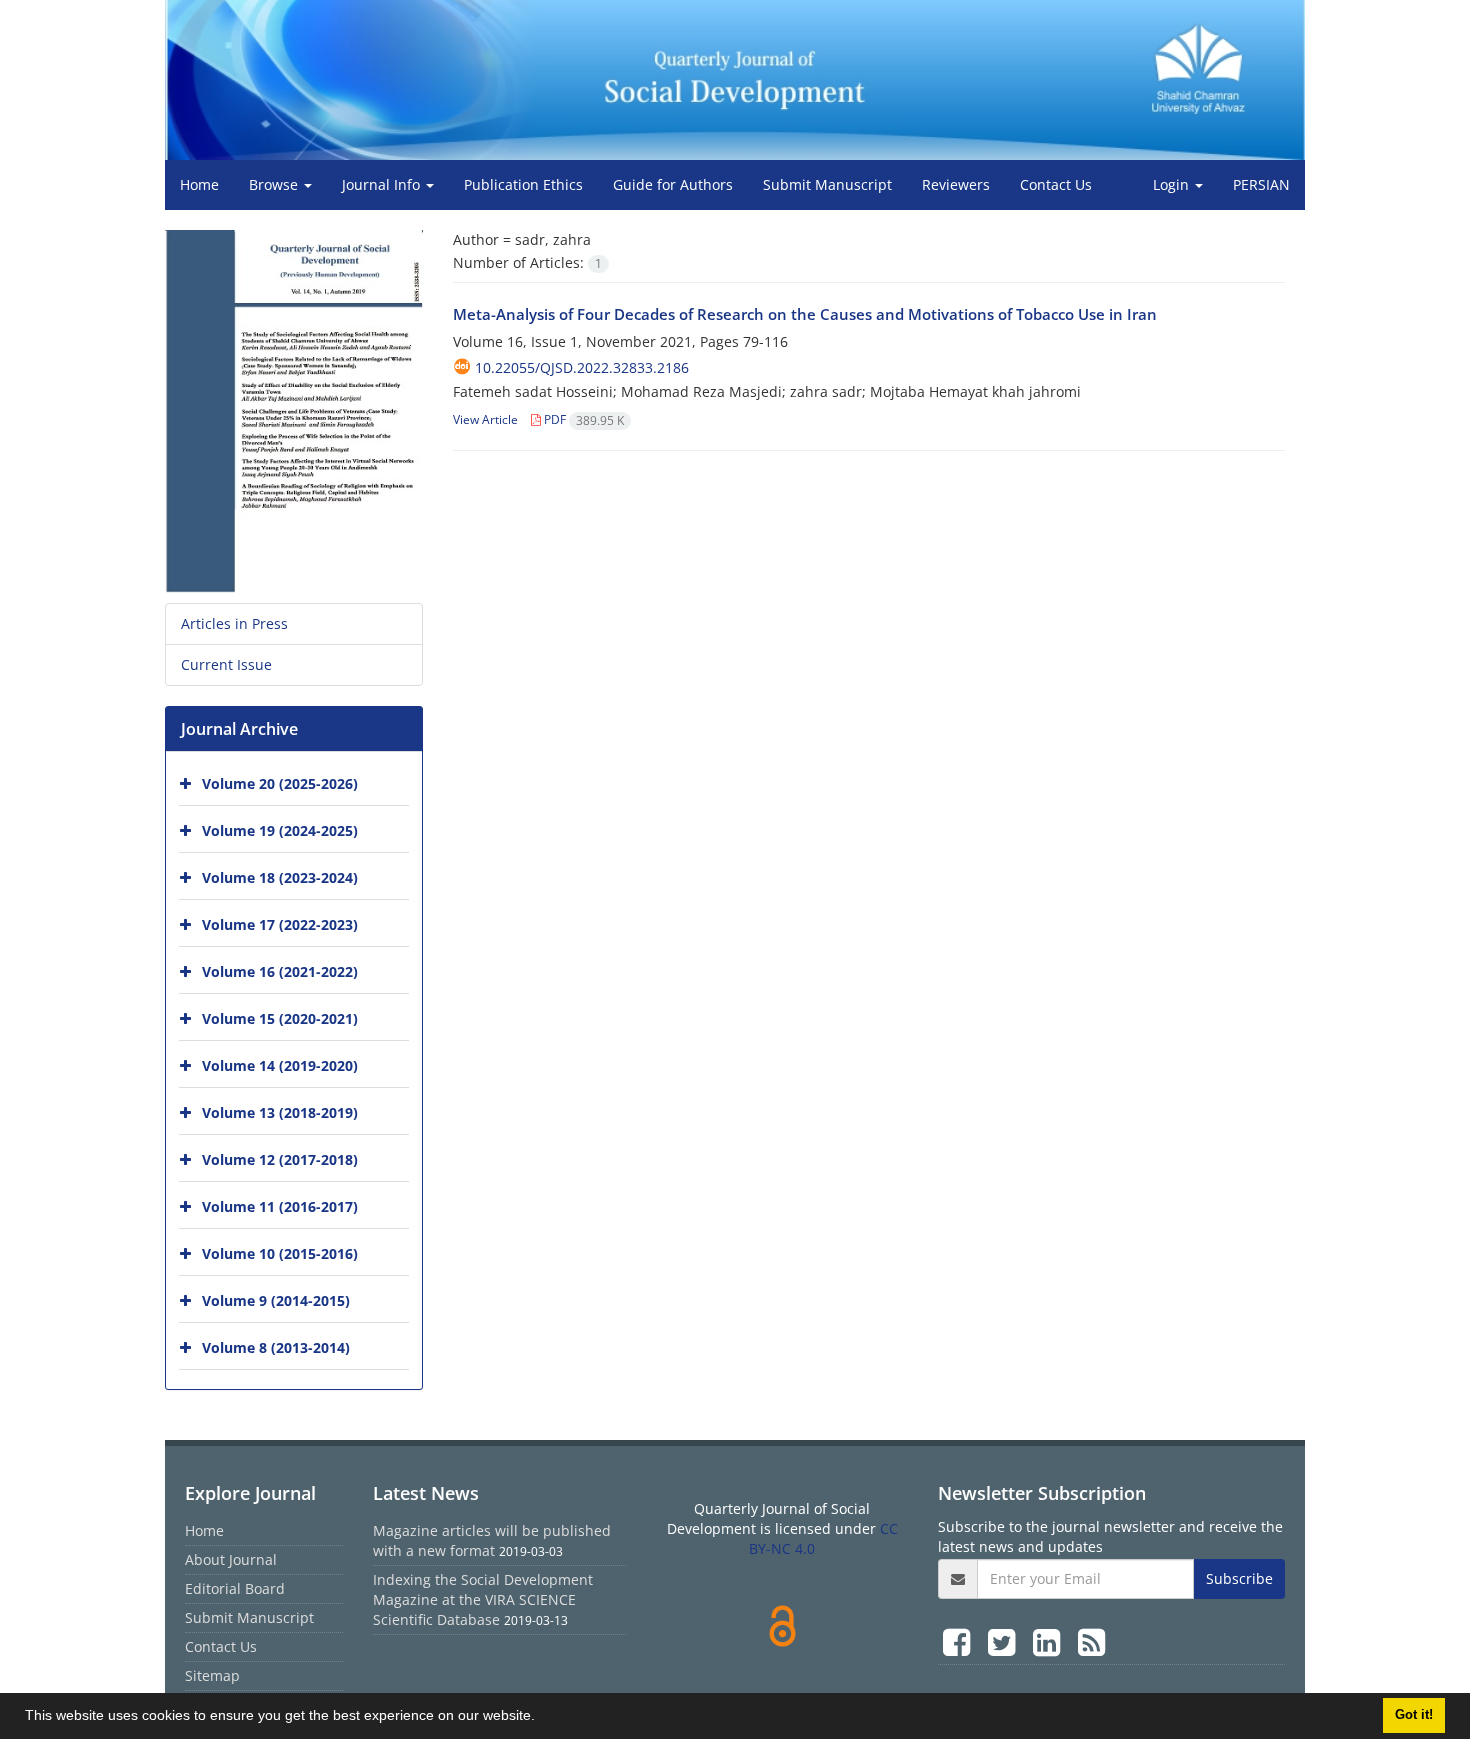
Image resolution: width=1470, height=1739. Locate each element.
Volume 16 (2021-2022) (280, 971)
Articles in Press (234, 623)
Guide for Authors (673, 184)
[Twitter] (1005, 1641)
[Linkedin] (1050, 1641)
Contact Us (1056, 184)
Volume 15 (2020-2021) (280, 1018)
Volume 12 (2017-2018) (280, 1159)
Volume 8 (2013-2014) (276, 1347)
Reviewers (956, 184)
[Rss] (1091, 1641)
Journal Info (383, 184)
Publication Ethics (523, 184)
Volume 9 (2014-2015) (276, 1300)
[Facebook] (960, 1641)
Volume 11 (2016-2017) (280, 1206)
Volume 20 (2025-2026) (280, 783)
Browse (275, 184)
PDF (582, 419)
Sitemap (212, 1675)
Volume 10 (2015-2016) (280, 1253)
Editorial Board (235, 1588)
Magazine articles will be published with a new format (492, 1540)
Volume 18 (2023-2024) (280, 877)
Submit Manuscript (827, 184)
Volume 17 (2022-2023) (280, 924)
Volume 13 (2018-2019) (280, 1112)
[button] (542, 1718)
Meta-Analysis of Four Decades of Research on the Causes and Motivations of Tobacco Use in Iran (805, 314)
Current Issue (226, 664)
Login (1173, 184)
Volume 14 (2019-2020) (280, 1065)
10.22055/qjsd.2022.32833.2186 (582, 367)
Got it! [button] (1414, 1715)
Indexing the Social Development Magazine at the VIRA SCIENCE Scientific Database (483, 1599)
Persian (1261, 184)
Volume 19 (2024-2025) (280, 830)
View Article (485, 419)
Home (199, 184)
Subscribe (1239, 1578)
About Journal (231, 1559)
